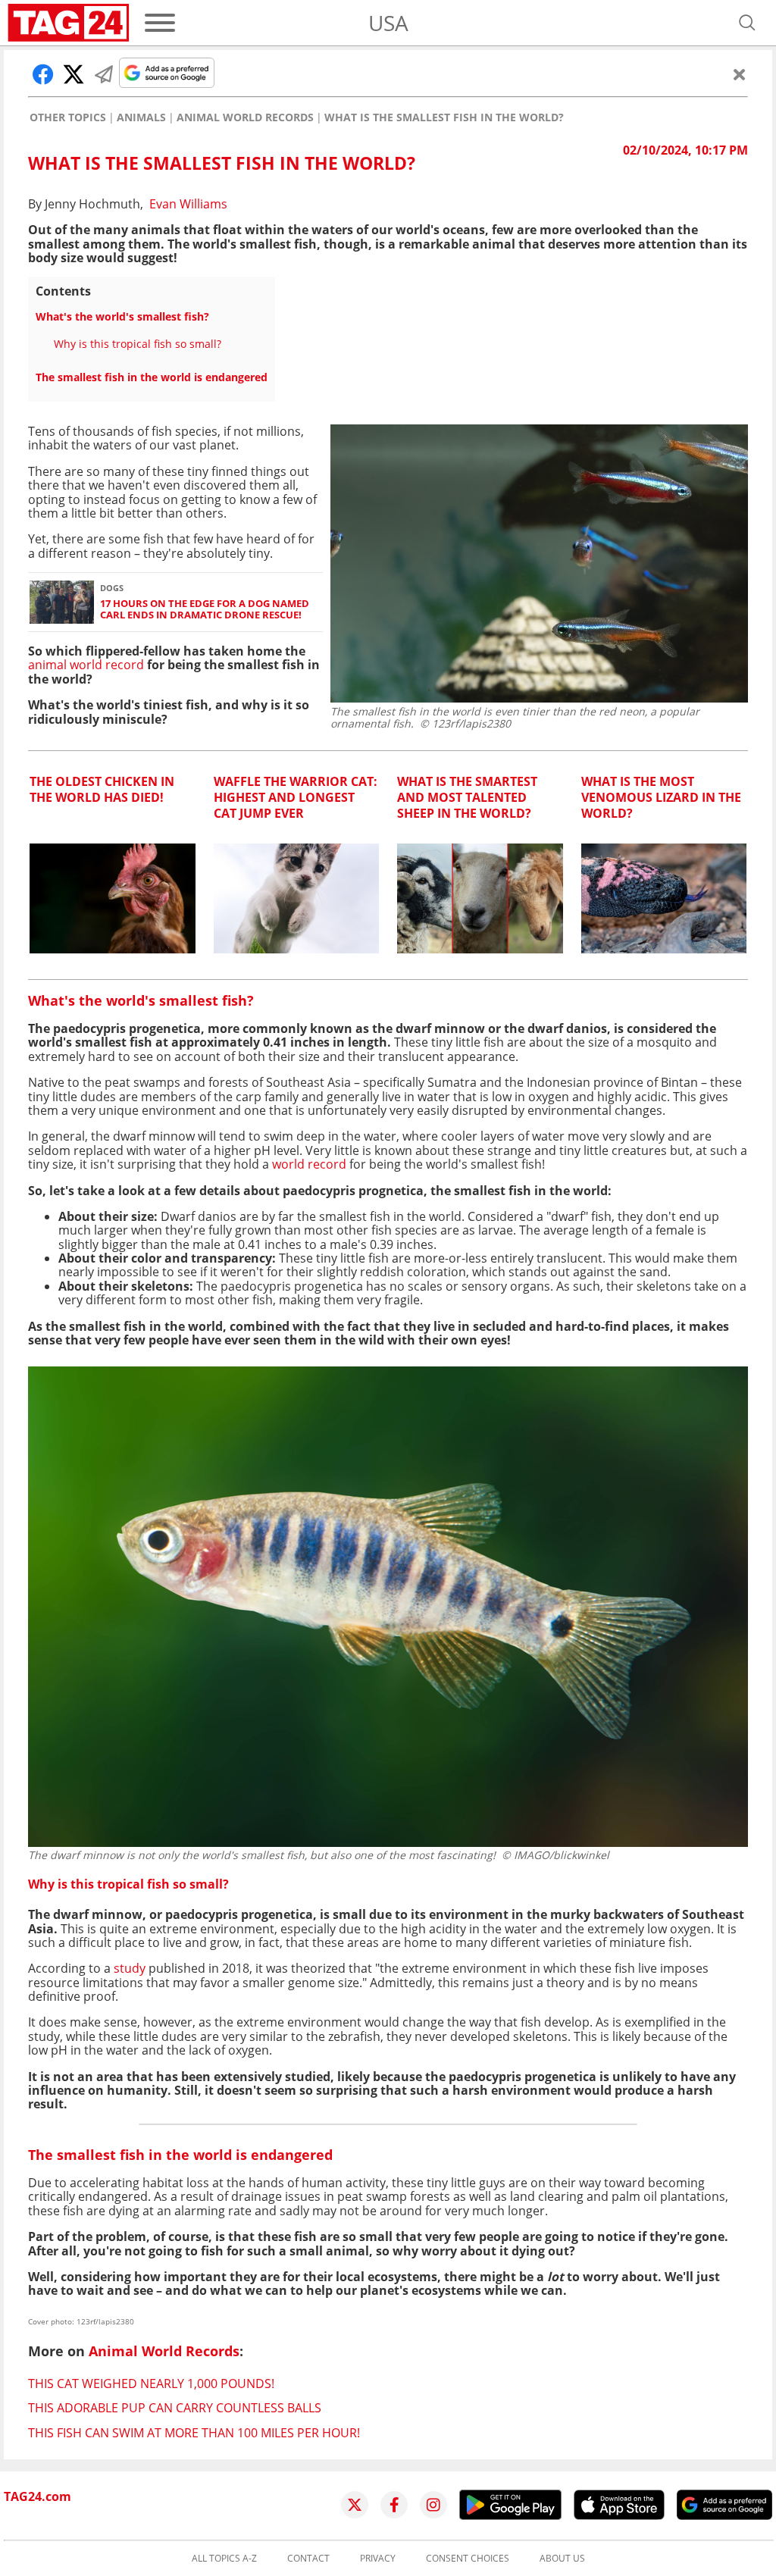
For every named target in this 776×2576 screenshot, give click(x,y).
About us (562, 2559)
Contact (308, 2559)
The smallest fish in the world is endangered (152, 377)
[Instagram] (433, 2505)
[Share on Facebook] (43, 74)
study (130, 1968)
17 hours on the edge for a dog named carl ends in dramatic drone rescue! (205, 610)
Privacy (378, 2559)
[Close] (740, 74)
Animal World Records (245, 117)
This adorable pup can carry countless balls (175, 2408)
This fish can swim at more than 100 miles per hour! (194, 2433)
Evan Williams (188, 204)
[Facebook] (394, 2505)
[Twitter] (355, 2505)
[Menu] (160, 23)
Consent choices (468, 2559)
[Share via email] (104, 74)
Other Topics (68, 117)
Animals (141, 117)
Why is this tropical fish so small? (138, 344)
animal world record (86, 665)
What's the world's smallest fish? (122, 316)
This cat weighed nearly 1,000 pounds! (151, 2384)
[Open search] (747, 23)
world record (309, 1164)
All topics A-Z (224, 2559)
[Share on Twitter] (74, 74)
